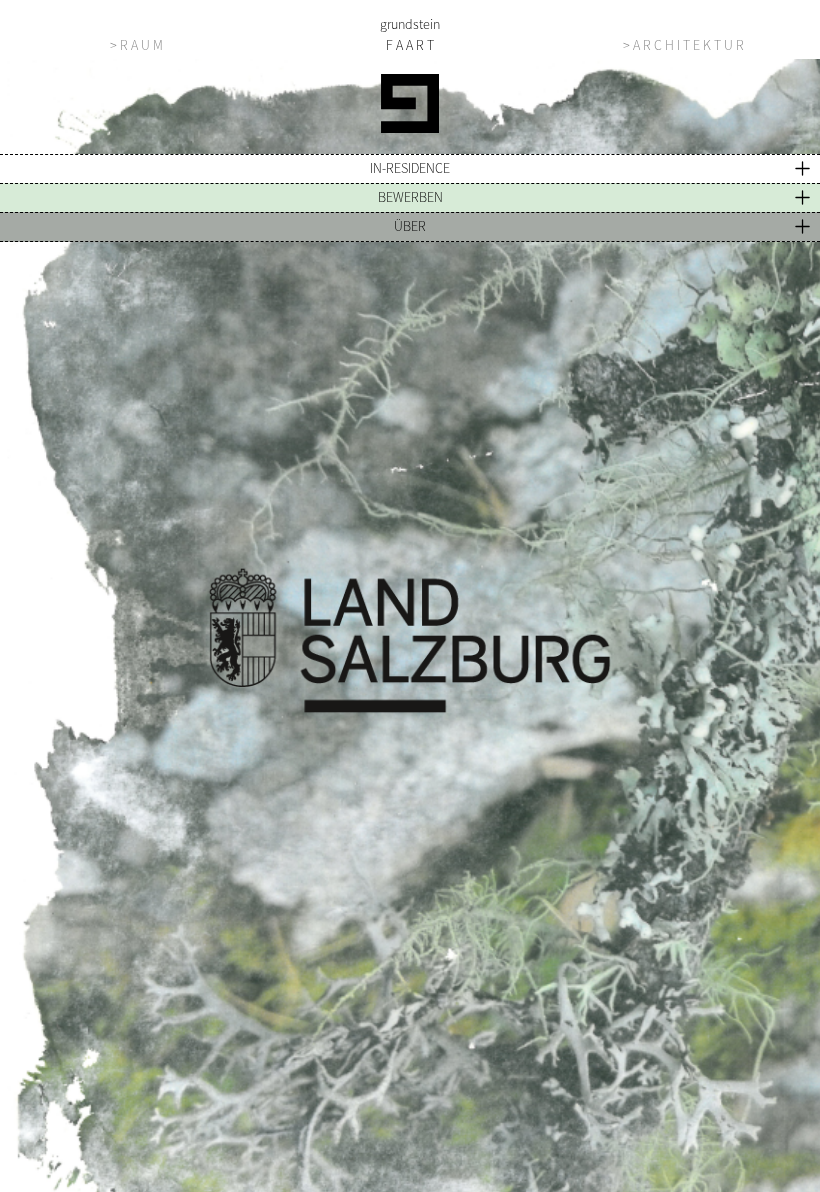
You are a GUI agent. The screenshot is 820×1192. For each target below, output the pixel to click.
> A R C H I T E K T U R (683, 45)
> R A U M (136, 45)
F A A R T (410, 45)
